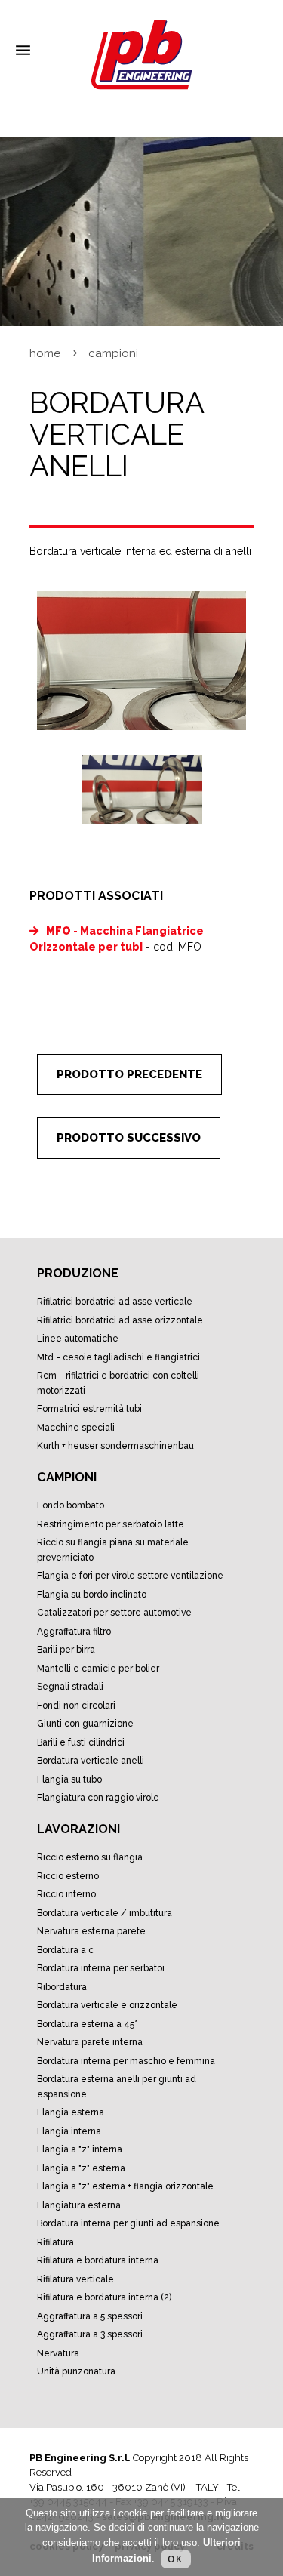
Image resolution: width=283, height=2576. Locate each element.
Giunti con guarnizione (85, 1724)
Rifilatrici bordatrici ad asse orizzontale (120, 1320)
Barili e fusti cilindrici (81, 1742)
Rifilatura (55, 2242)
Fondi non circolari (76, 1706)
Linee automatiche (78, 1339)
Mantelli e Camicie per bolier (98, 1669)
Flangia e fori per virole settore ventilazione (130, 1576)
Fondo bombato (71, 1505)
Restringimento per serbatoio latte (111, 1524)
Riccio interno (66, 1894)
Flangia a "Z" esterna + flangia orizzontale (125, 2186)
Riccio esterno (68, 1876)
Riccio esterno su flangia (90, 1857)
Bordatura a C (65, 1950)
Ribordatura (62, 1987)
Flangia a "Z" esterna (81, 2168)
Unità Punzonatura (76, 2371)
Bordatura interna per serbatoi (101, 1968)
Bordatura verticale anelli (91, 1761)
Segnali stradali (70, 1687)
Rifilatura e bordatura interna (98, 2260)
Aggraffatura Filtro (74, 1632)
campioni (113, 353)
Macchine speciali (76, 1428)
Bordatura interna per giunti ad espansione (128, 2223)
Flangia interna (69, 2131)
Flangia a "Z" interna (80, 2149)
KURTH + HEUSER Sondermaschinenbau (115, 1446)
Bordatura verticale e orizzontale (107, 2005)
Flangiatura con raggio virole (98, 1798)
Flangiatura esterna (79, 2205)
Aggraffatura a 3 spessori (90, 2334)
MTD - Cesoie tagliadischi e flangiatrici (118, 1357)
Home (45, 353)
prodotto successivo (129, 1138)
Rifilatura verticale (75, 2279)
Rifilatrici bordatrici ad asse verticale (115, 1302)
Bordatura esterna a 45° (87, 2024)
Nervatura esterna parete (91, 1931)
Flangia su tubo (69, 1779)
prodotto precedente (129, 1074)
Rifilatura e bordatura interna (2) (104, 2297)
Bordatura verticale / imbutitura (105, 1913)
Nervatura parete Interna (90, 2042)
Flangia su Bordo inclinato (92, 1595)
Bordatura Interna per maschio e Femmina (126, 2061)
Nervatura (58, 2353)
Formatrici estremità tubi (89, 1409)
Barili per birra (66, 1650)
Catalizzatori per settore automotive (114, 1613)
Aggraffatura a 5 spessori (90, 2316)
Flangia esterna (71, 2112)
